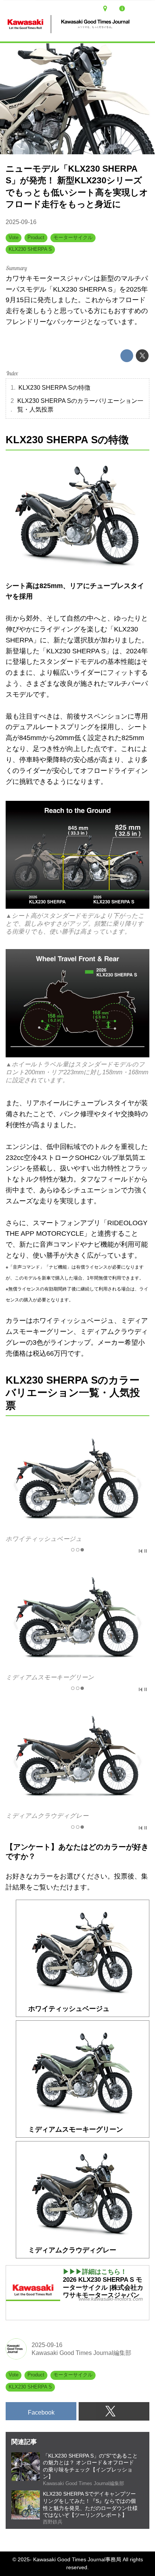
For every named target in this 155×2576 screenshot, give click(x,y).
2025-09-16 (21, 222)
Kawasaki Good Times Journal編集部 (81, 2353)
